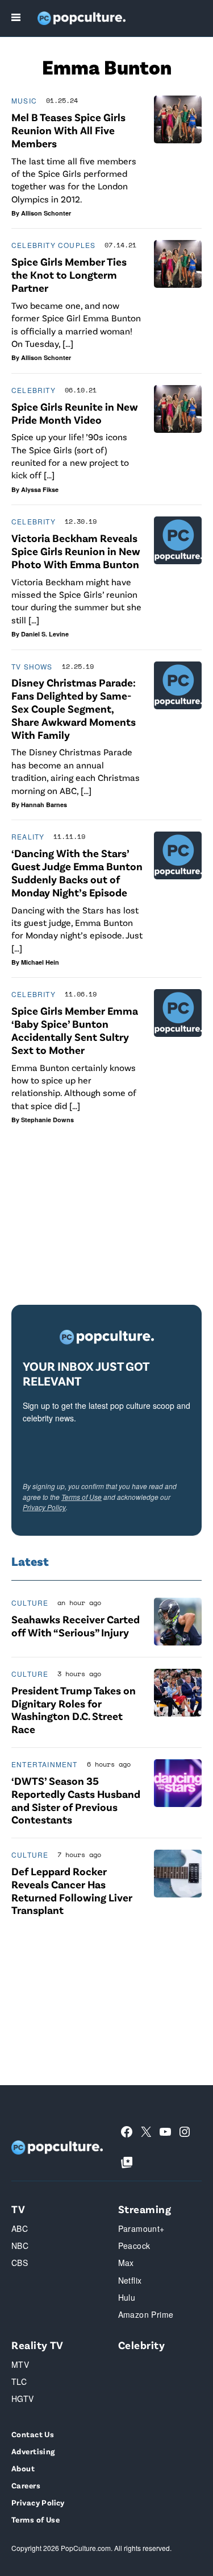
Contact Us (33, 2434)
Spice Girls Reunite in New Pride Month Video (75, 413)
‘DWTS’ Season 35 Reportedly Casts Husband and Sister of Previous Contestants (76, 1800)
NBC (20, 2246)
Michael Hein (40, 962)
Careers (26, 2485)
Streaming (145, 2209)
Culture (30, 1603)
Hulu (127, 2297)
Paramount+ (141, 2228)
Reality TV (37, 2345)
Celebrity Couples (53, 245)
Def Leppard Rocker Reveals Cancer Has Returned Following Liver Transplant (72, 1890)
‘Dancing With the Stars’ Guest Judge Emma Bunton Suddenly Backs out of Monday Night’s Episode (77, 872)
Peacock (134, 2246)
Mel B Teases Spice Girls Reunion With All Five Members (68, 130)
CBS (20, 2263)
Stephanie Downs (47, 1120)
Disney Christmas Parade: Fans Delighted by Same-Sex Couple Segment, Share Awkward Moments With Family (74, 708)
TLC (19, 2381)
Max (126, 2263)
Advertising (33, 2451)
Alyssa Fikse (40, 489)
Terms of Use (82, 1497)
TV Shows (32, 666)
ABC (20, 2228)
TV (18, 2209)
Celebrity (34, 390)
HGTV (23, 2399)
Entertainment (45, 1764)
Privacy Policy (44, 1507)
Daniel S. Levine (45, 634)
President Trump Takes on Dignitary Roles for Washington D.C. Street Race (74, 1709)
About (23, 2468)
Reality (28, 836)
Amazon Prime (146, 2314)
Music (24, 100)
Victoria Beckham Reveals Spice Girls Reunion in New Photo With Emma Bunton (76, 551)
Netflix (130, 2280)
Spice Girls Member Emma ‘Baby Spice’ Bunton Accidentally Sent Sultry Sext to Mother (75, 1030)
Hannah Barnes (44, 805)
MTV (20, 2364)
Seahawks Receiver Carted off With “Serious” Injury (76, 1626)
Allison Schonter (46, 213)
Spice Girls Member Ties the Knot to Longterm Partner (69, 274)
